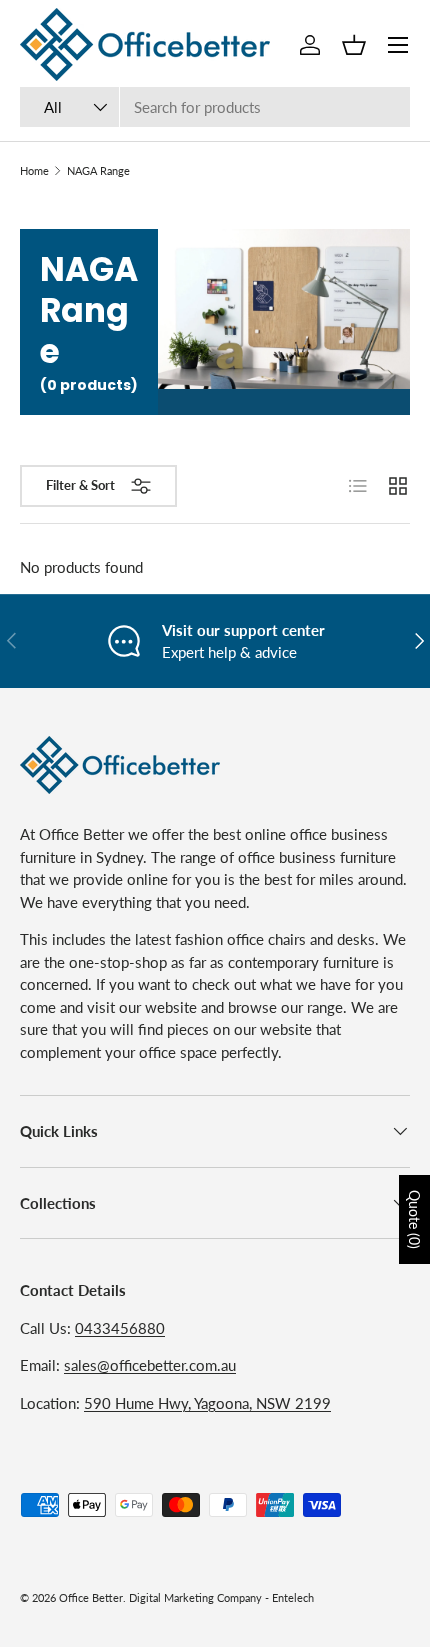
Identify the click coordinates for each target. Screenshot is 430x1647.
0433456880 (120, 1328)
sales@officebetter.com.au (150, 1365)
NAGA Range (98, 170)
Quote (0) (414, 1219)
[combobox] (215, 107)
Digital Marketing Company (195, 1597)
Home (34, 170)
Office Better (91, 1597)
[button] (354, 45)
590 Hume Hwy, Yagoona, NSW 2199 (207, 1403)
